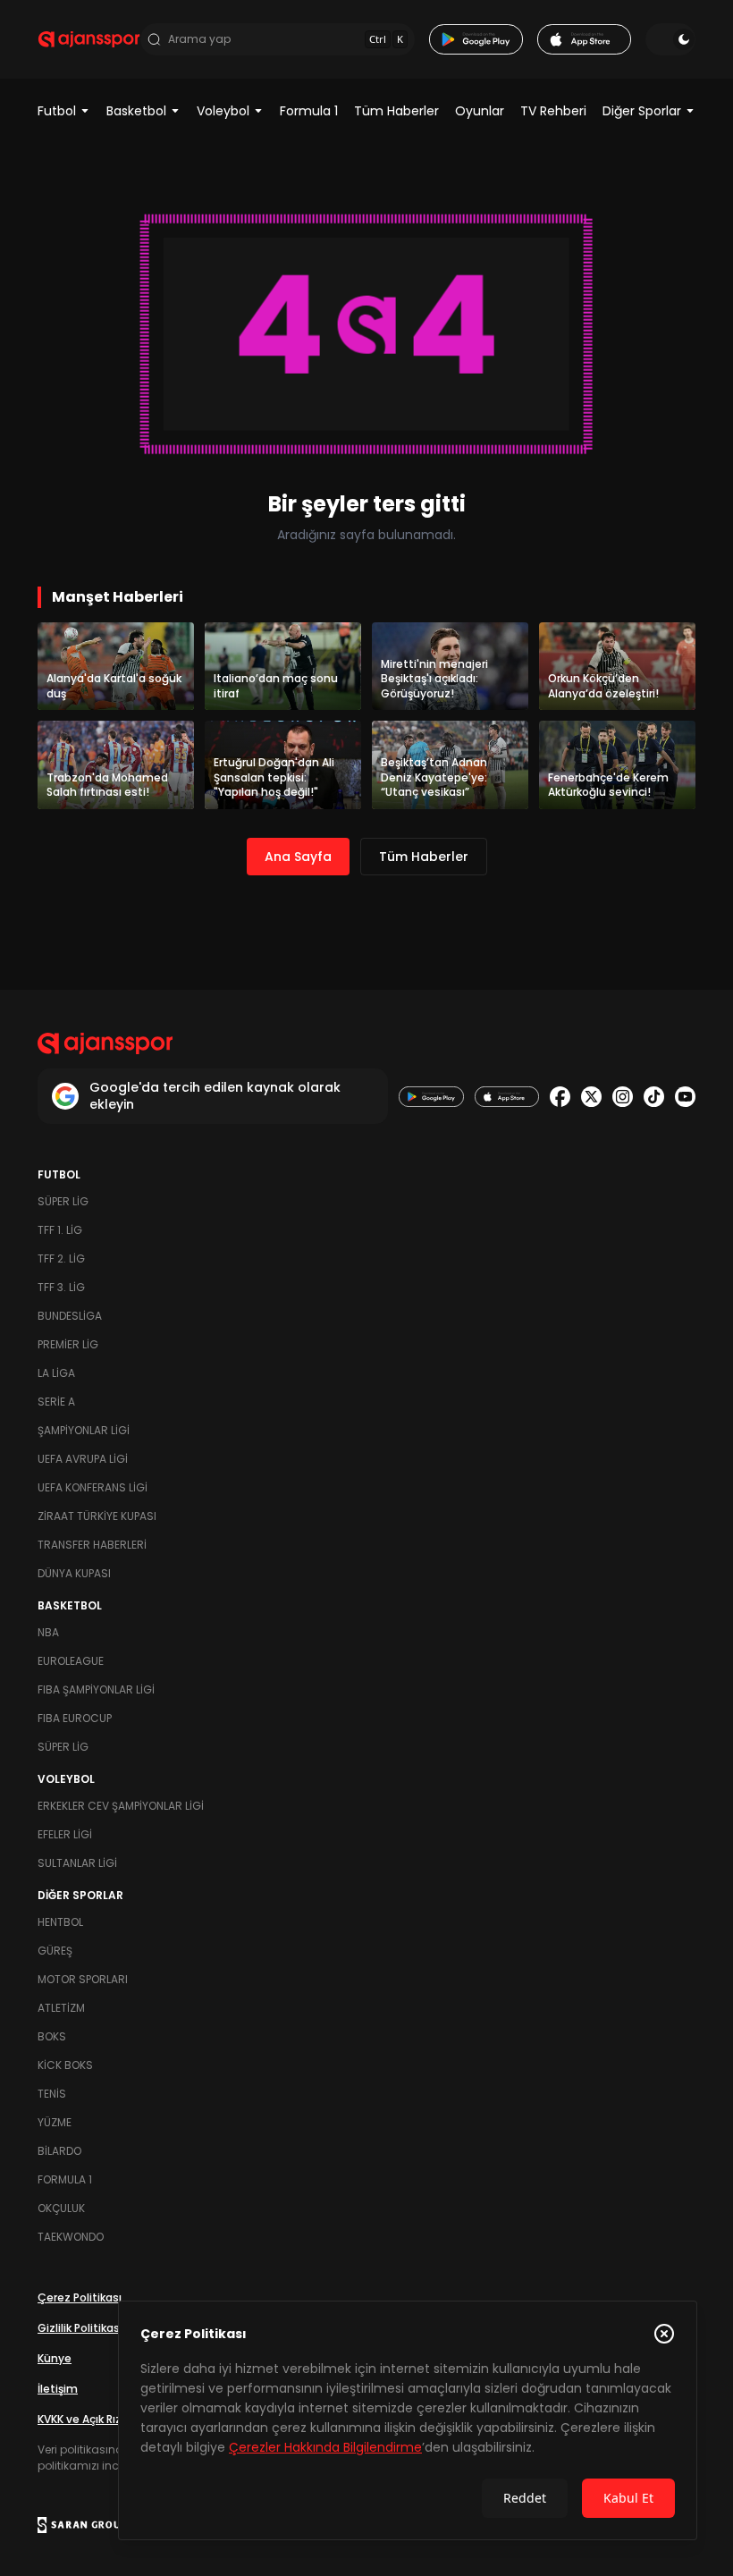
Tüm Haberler (396, 111)
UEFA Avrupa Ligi (83, 1459)
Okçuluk (61, 2208)
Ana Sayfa (298, 857)
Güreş (55, 1951)
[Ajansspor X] (591, 1097)
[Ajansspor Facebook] (560, 1097)
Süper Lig (63, 1201)
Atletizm (61, 2008)
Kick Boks (65, 2065)
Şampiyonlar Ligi (84, 1430)
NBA (48, 1632)
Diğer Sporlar (642, 111)
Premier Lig (68, 1344)
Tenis (52, 2094)
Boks (52, 2036)
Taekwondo (71, 2237)
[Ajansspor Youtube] (685, 1097)
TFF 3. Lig (61, 1287)
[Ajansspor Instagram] (623, 1097)
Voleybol (223, 111)
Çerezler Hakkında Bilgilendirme (325, 2447)
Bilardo (59, 2151)
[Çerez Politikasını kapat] (664, 2334)
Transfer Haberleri (92, 1545)
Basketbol (136, 111)
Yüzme (55, 2122)
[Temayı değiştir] (670, 39)
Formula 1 (309, 111)
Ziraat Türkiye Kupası (97, 1516)
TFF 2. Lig (61, 1258)
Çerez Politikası (80, 2297)
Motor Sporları (83, 1979)
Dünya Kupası (74, 1573)
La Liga (56, 1373)
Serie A (56, 1402)
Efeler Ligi (65, 1834)
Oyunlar (480, 111)
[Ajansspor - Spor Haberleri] (89, 39)
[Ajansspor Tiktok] (654, 1097)
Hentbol (60, 1922)
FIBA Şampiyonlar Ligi (96, 1689)
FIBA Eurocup (75, 1718)
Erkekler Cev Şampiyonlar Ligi (121, 1806)
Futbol (57, 111)
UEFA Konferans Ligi (93, 1487)
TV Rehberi (553, 111)
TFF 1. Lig (60, 1230)
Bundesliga (70, 1316)
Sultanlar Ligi (77, 1863)
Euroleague (71, 1661)
